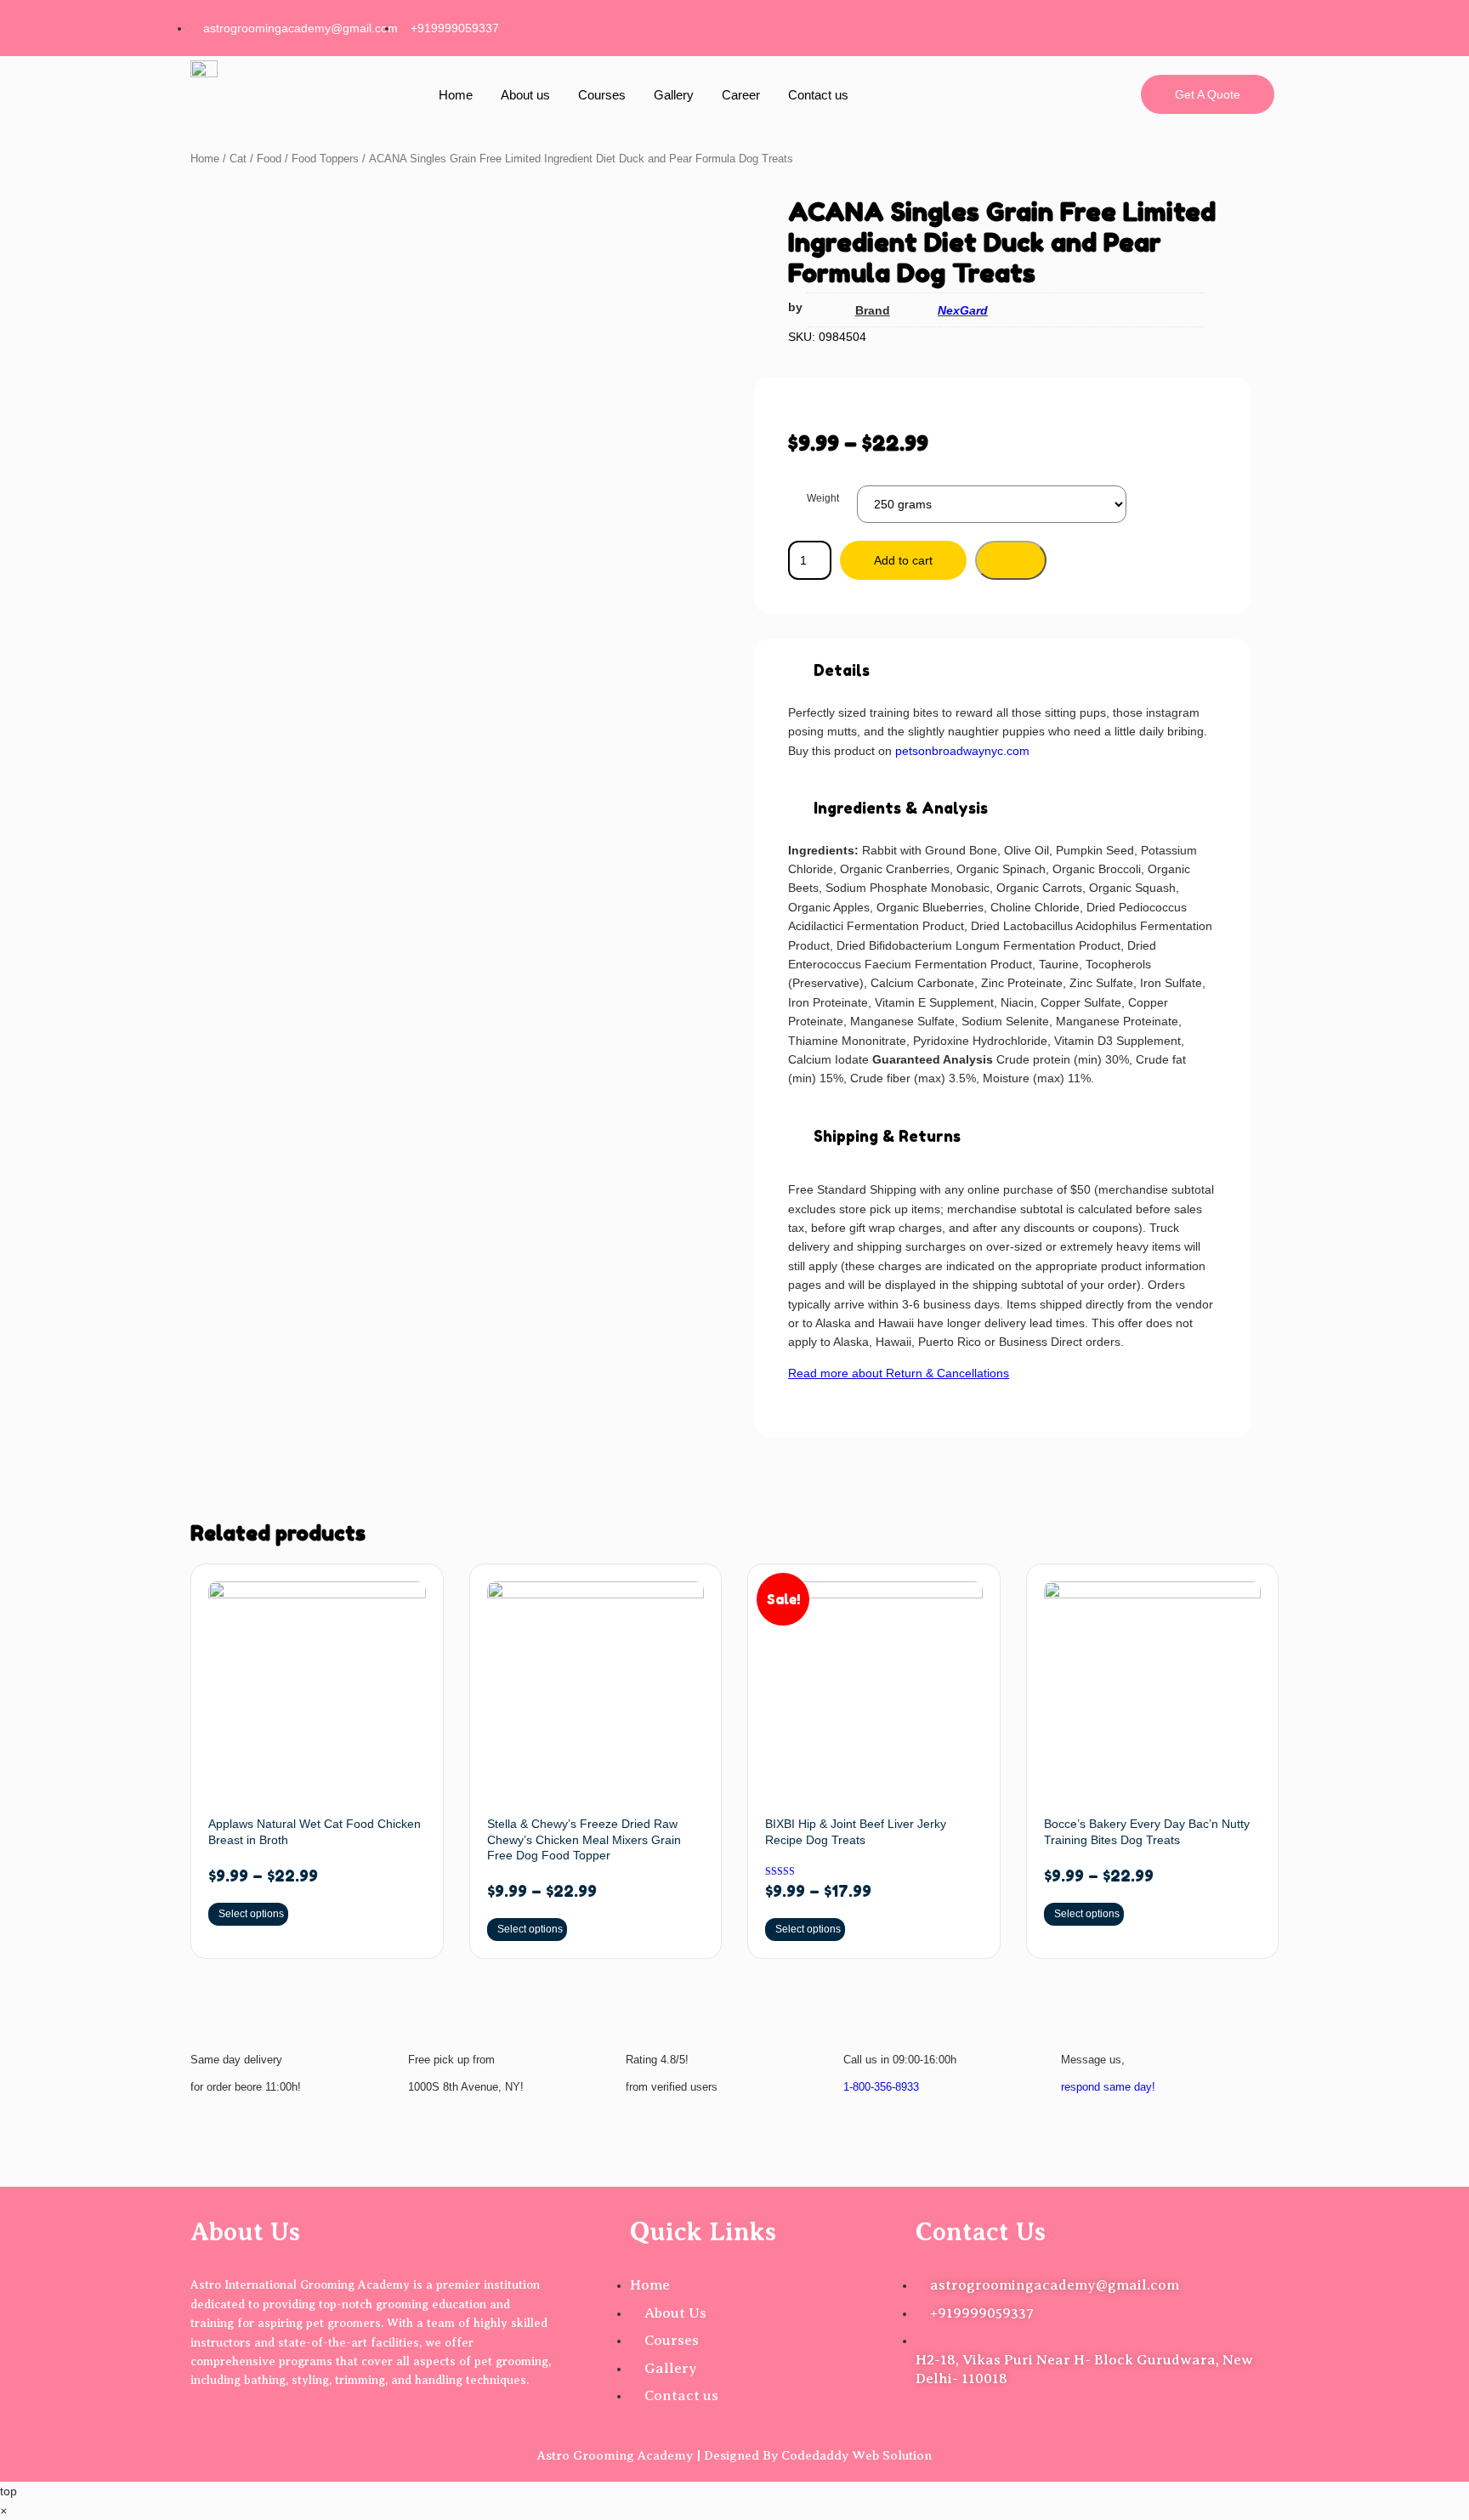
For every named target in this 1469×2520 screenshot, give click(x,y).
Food (269, 159)
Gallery (674, 95)
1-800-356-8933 (881, 2087)
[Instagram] (1144, 26)
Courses (602, 95)
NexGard (963, 310)
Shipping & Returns (887, 1136)
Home (456, 95)
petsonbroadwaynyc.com (962, 751)
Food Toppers (325, 159)
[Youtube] (1253, 26)
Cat (238, 159)
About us (525, 95)
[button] (1002, 671)
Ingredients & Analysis (901, 808)
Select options (251, 1914)
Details (842, 670)
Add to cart (903, 560)
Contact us (818, 95)
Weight (823, 498)
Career (741, 95)
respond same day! (1108, 2087)
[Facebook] (1090, 26)
